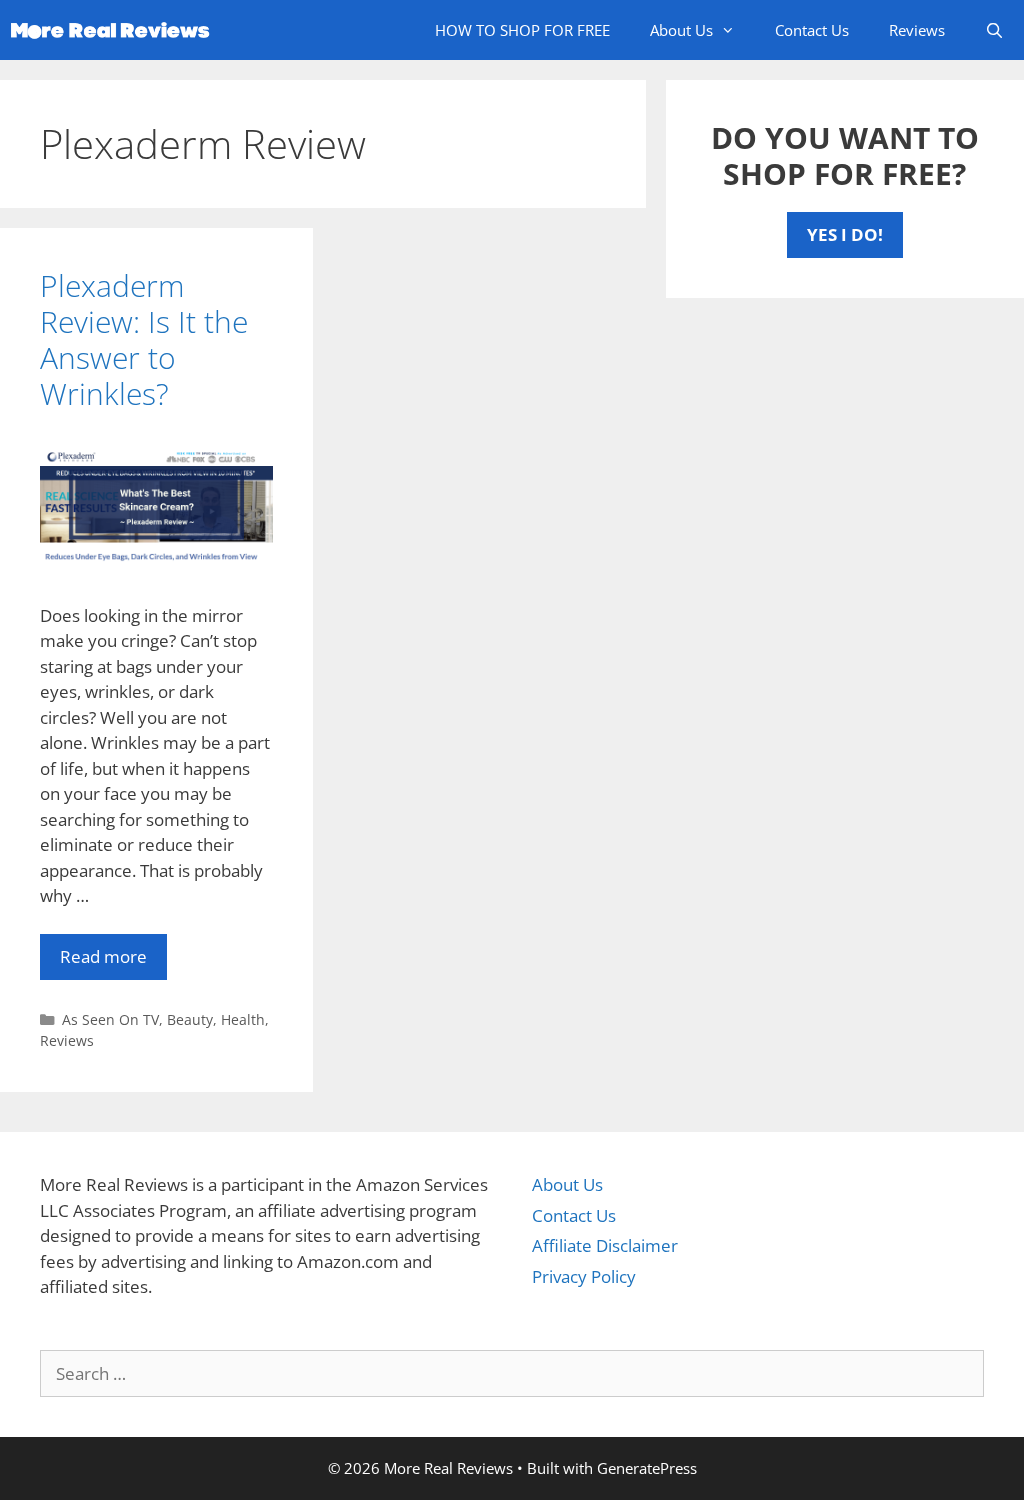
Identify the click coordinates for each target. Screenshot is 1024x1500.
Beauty (190, 1019)
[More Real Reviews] (115, 30)
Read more (103, 956)
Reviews (917, 30)
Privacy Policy (584, 1276)
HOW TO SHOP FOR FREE (522, 30)
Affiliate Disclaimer (605, 1245)
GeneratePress (647, 1468)
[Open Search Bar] (994, 30)
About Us (681, 30)
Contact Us (812, 30)
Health (243, 1019)
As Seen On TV (110, 1019)
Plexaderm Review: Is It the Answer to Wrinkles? (144, 339)
